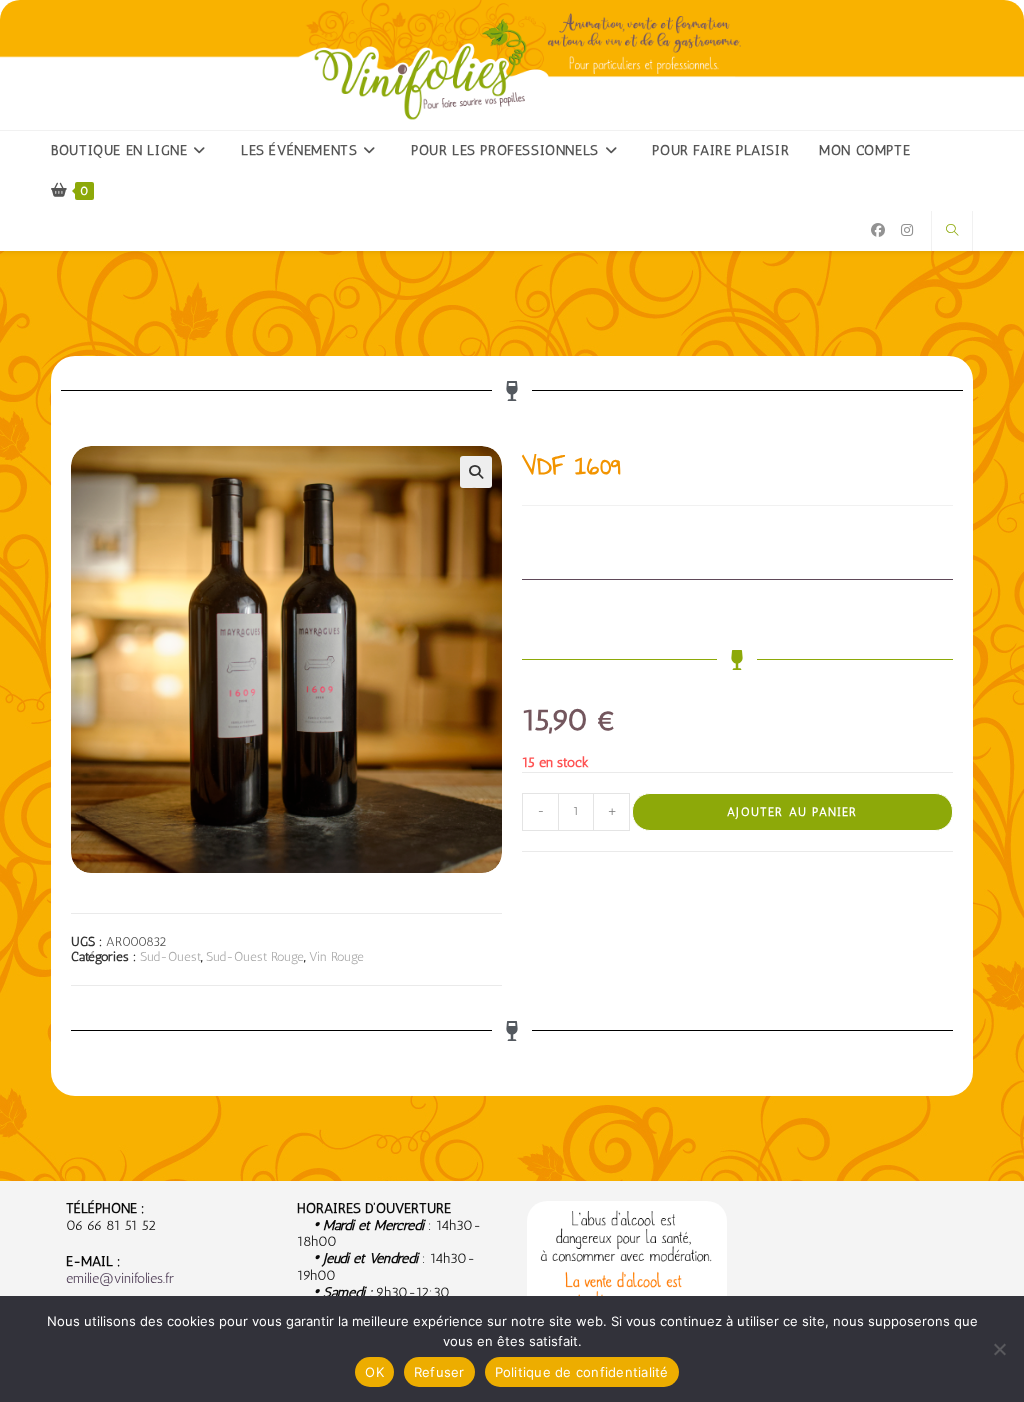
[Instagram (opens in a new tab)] (907, 230)
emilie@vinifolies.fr (120, 1278)
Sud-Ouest (170, 956)
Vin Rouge (336, 956)
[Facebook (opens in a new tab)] (878, 230)
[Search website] (952, 231)
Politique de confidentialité (582, 1372)
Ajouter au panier (792, 812)
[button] (476, 472)
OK (374, 1372)
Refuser (439, 1372)
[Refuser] (999, 1349)
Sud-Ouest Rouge (255, 956)
